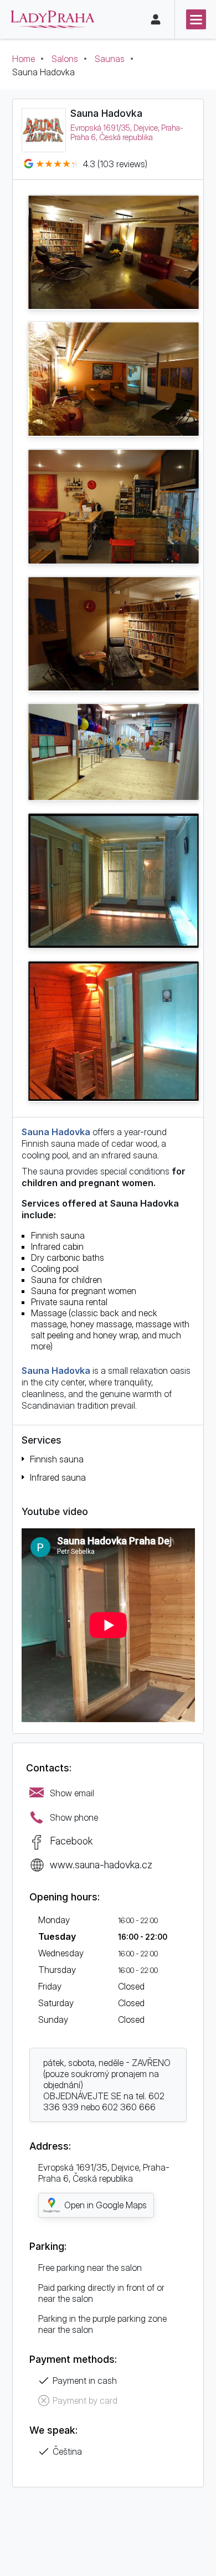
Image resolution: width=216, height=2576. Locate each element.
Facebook (71, 1841)
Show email (72, 1793)
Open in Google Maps (106, 2205)
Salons (65, 59)
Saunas (110, 59)
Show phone (74, 1817)
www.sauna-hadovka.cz (101, 1864)
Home (24, 59)
